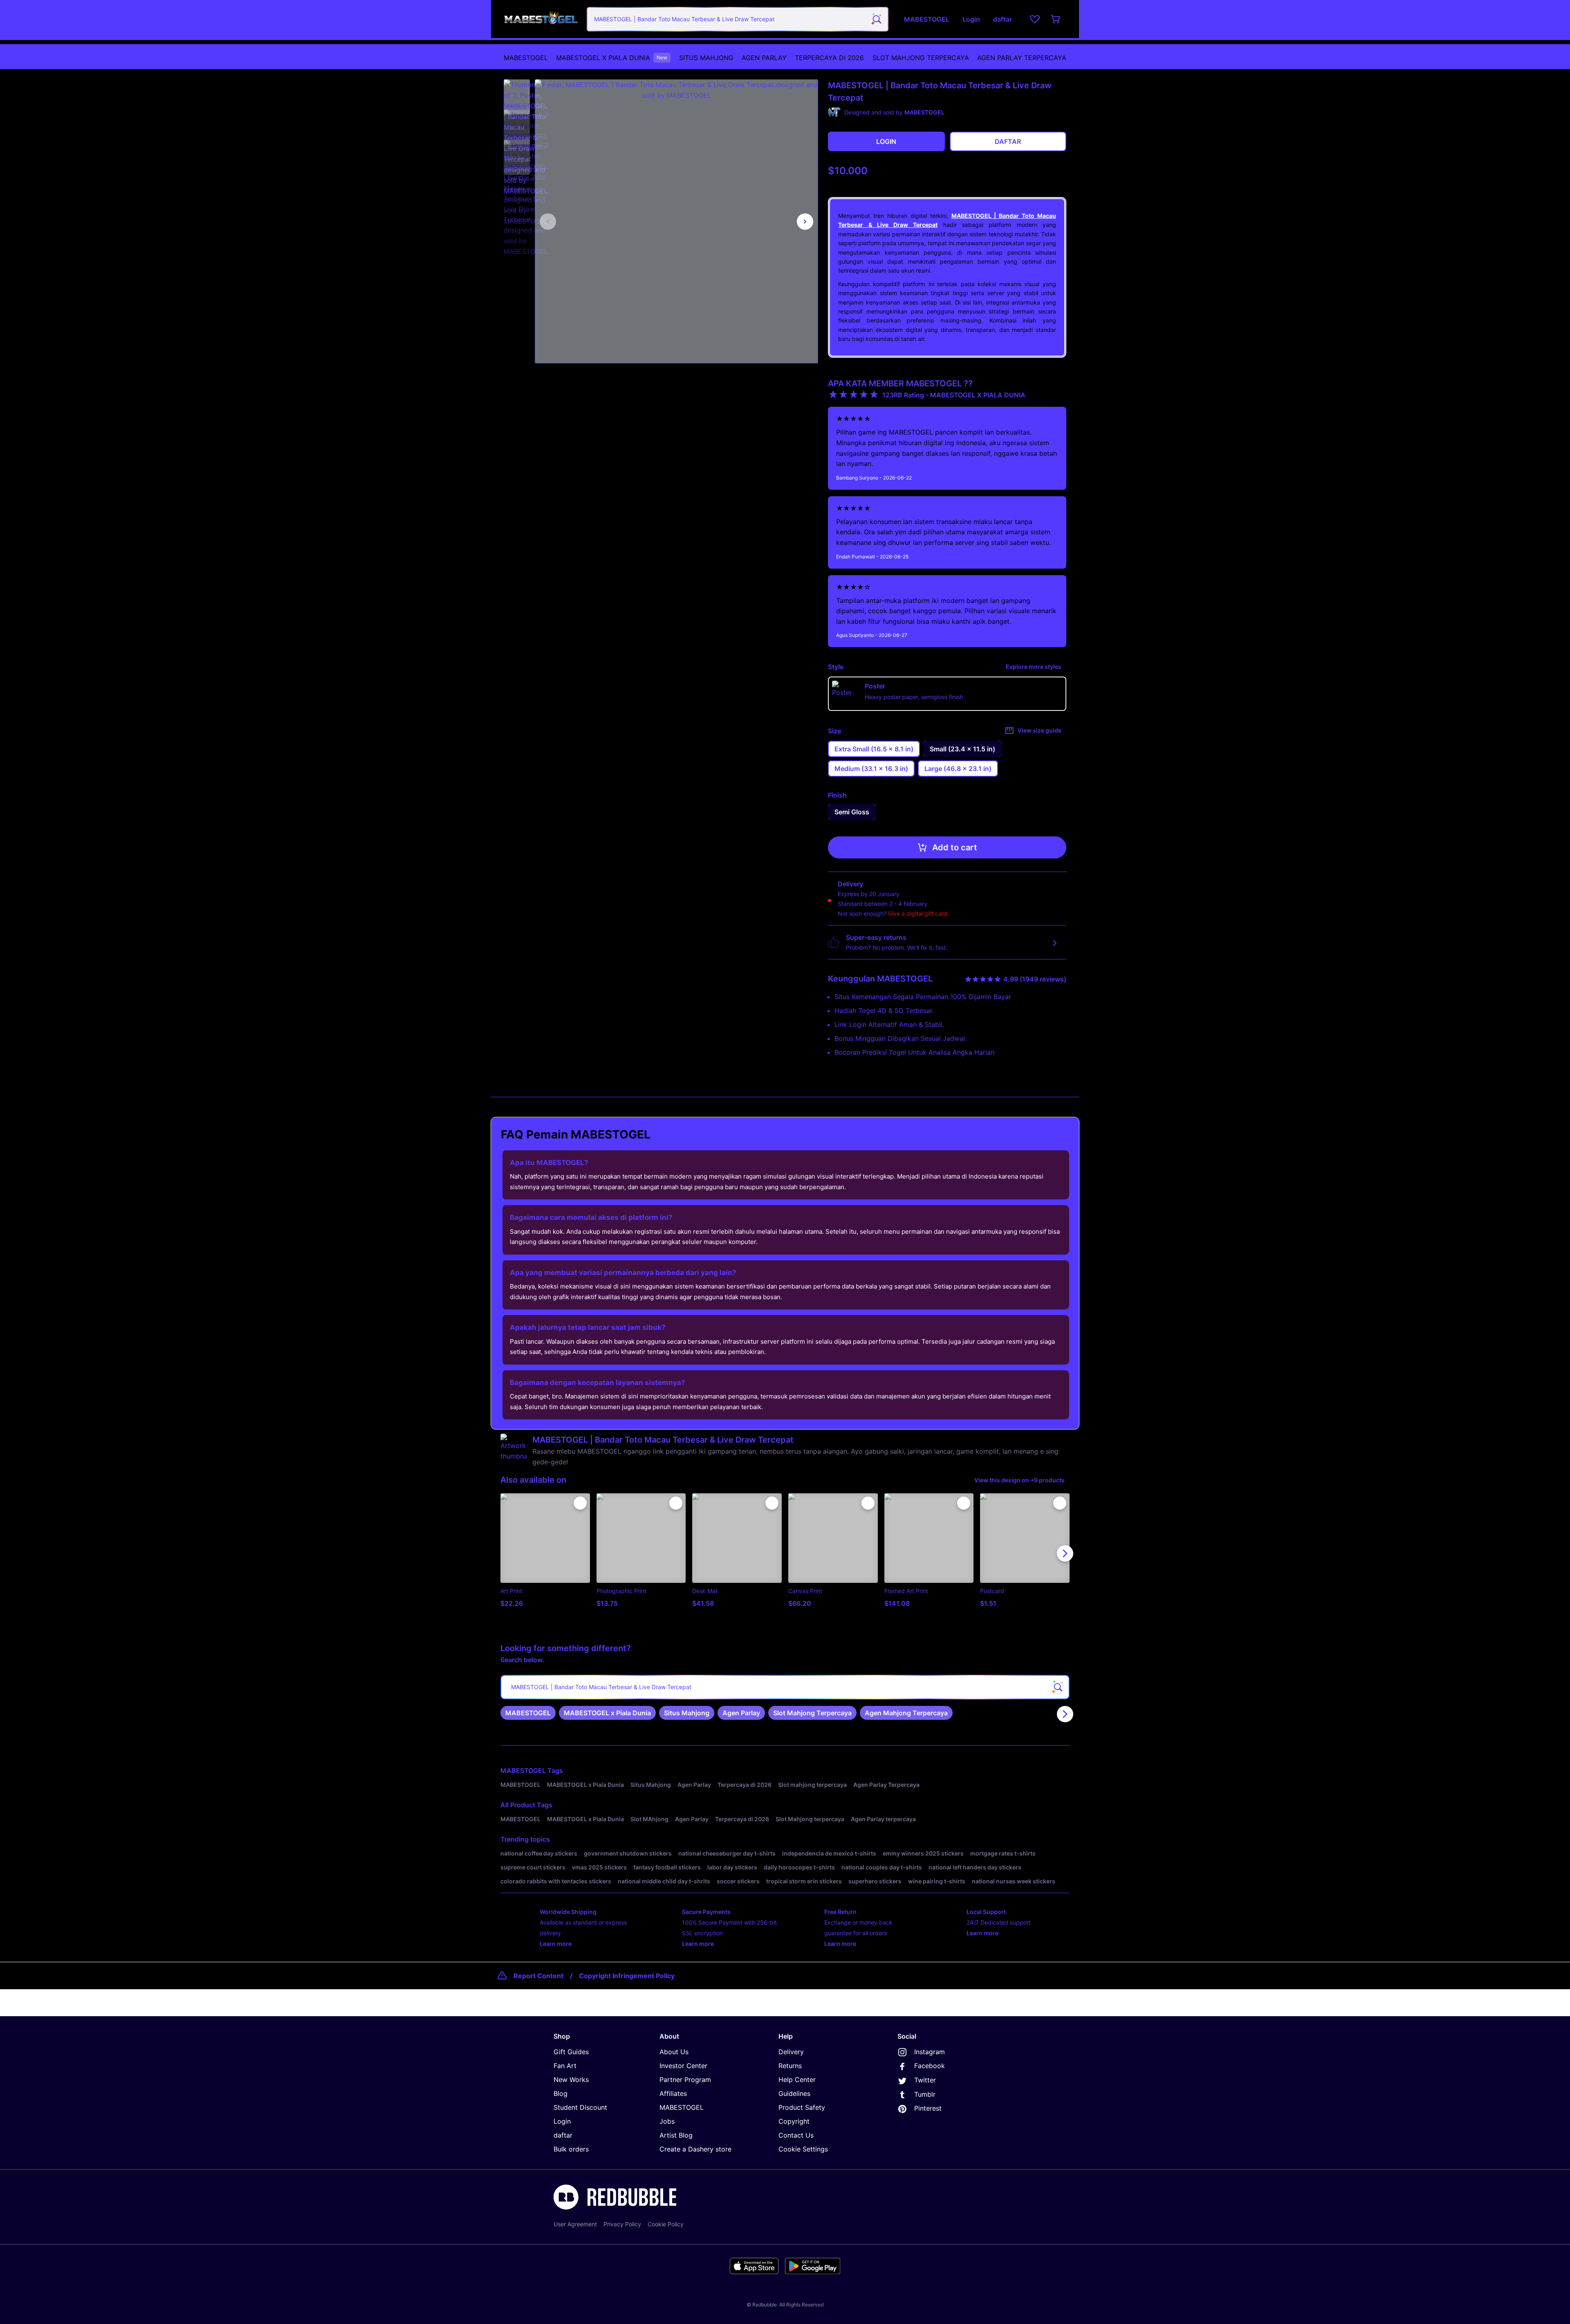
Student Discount (580, 2107)
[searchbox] (785, 1687)
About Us (674, 2052)
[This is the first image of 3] (548, 222)
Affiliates (673, 2093)
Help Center (797, 2080)
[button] (517, 93)
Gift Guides (571, 2052)
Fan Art (565, 2066)
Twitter (925, 2080)
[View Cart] (1056, 19)
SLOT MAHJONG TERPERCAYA (921, 58)
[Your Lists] (1035, 19)
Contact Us (796, 2135)
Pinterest (928, 2108)
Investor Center (683, 2066)
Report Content (538, 1976)
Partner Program (685, 2080)
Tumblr (925, 2094)
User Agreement (575, 2224)
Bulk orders (571, 2149)
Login (562, 2121)
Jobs (667, 2121)
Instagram (930, 2052)
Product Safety (802, 2107)
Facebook (930, 2066)
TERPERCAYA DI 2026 (829, 58)
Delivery (791, 2052)
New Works (571, 2080)
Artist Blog (676, 2135)
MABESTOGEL (526, 58)
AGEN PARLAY (764, 58)
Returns (790, 2066)
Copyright (794, 2121)
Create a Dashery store (695, 2149)
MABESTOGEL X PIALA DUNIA (612, 58)
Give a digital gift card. (918, 913)
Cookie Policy (666, 2224)
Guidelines (794, 2093)
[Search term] (876, 19)
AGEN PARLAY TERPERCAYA (1022, 58)
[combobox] (738, 19)
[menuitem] (526, 58)
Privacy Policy (622, 2224)
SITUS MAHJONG (706, 58)
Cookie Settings (803, 2149)
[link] (528, 1713)
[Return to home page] (541, 19)
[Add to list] (580, 1503)
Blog (561, 2093)
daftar (563, 2135)
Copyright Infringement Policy (627, 1976)
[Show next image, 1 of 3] (805, 222)
